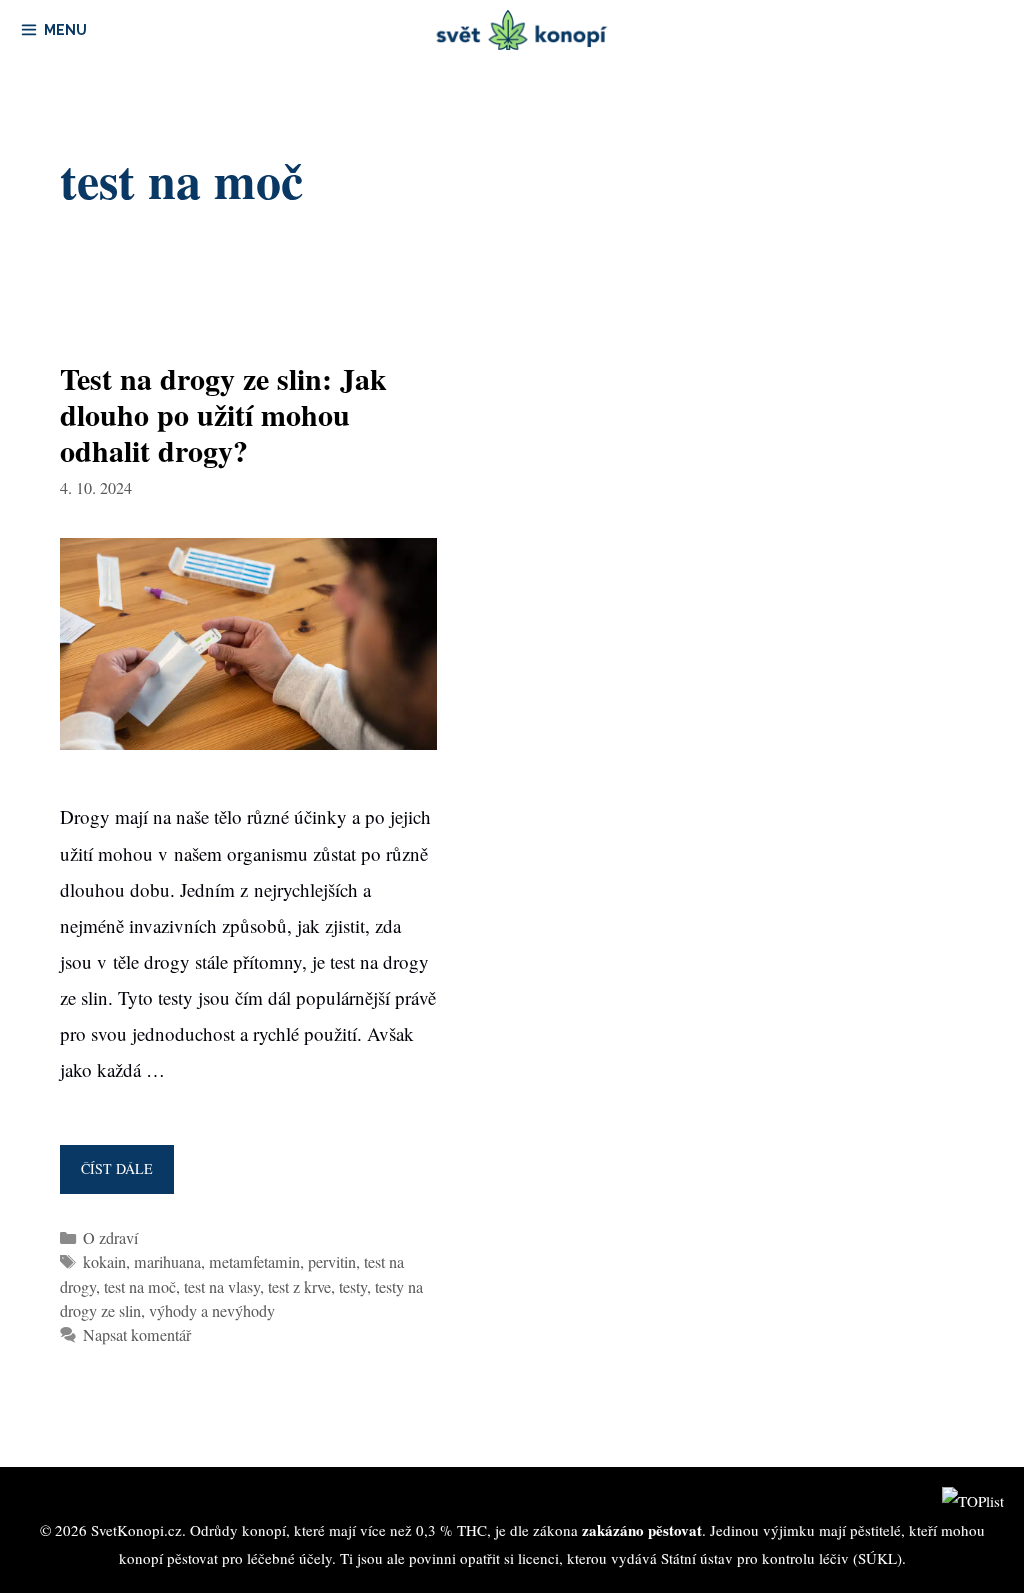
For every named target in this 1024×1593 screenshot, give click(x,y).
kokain (104, 1262)
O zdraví (110, 1238)
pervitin (332, 1262)
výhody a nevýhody (212, 1311)
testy (353, 1287)
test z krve (299, 1287)
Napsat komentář (137, 1335)
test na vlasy (222, 1287)
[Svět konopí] (522, 30)
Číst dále (123, 1176)
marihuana (167, 1262)
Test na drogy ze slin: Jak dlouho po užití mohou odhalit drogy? (223, 414)
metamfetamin (254, 1262)
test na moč (140, 1287)
